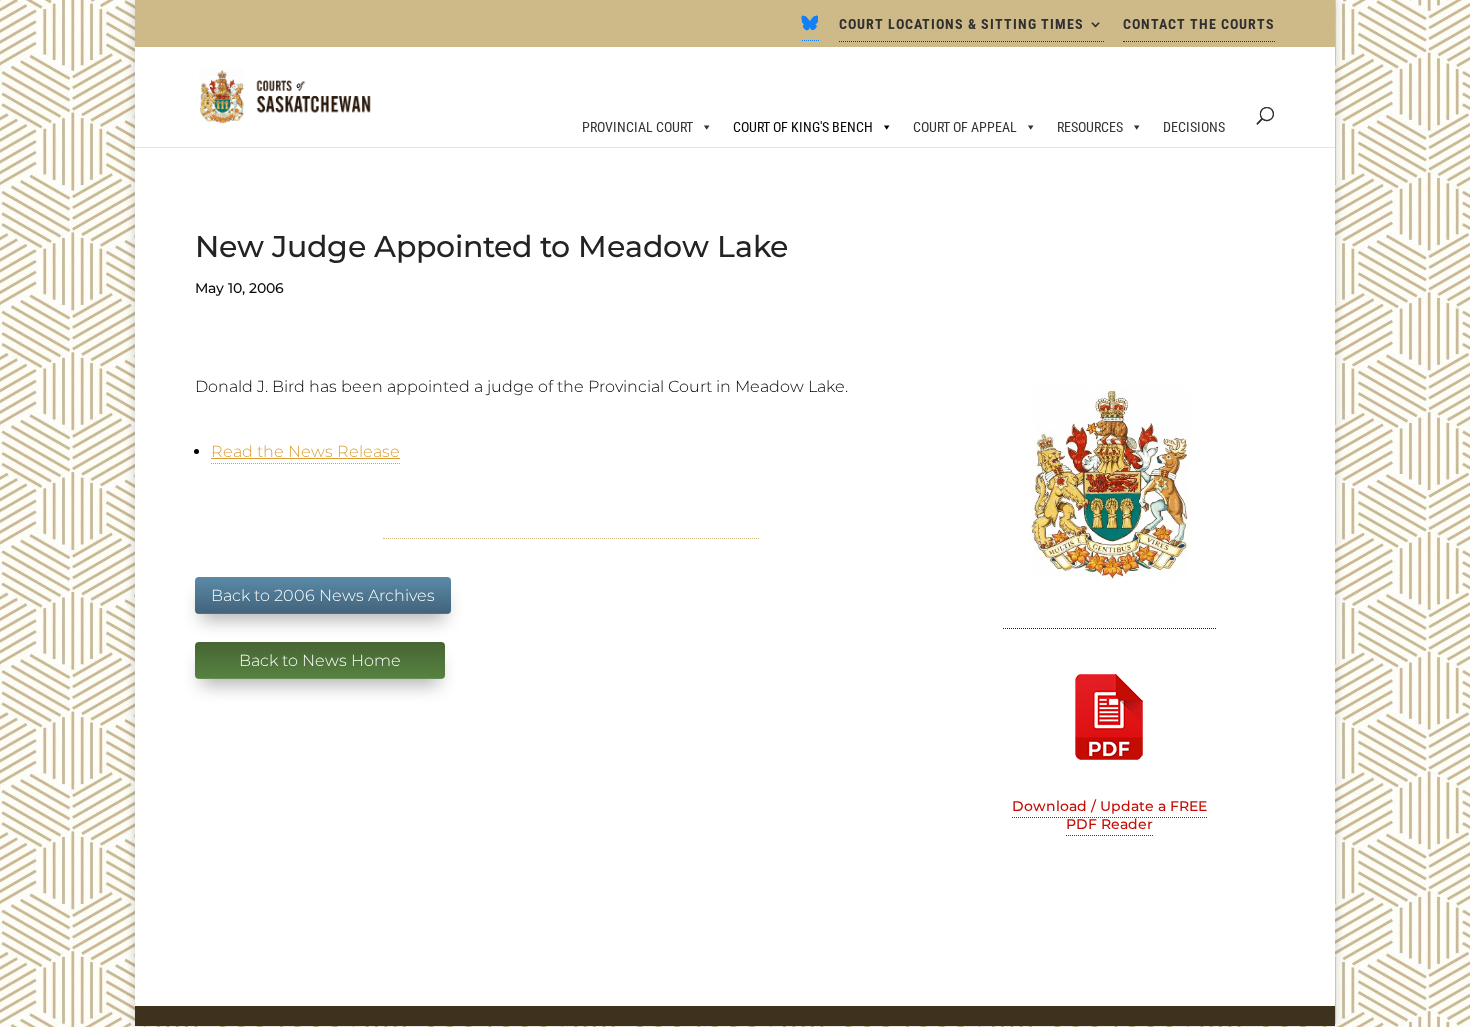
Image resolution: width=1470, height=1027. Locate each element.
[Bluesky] (810, 29)
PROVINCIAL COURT (637, 127)
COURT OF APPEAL (965, 127)
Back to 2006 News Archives (323, 595)
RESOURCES (1090, 127)
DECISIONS (1194, 127)
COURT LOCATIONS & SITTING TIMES (961, 24)
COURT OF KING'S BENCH (803, 127)
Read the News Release (305, 451)
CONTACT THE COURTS (1199, 24)
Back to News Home (320, 660)
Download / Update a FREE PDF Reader (1109, 815)
